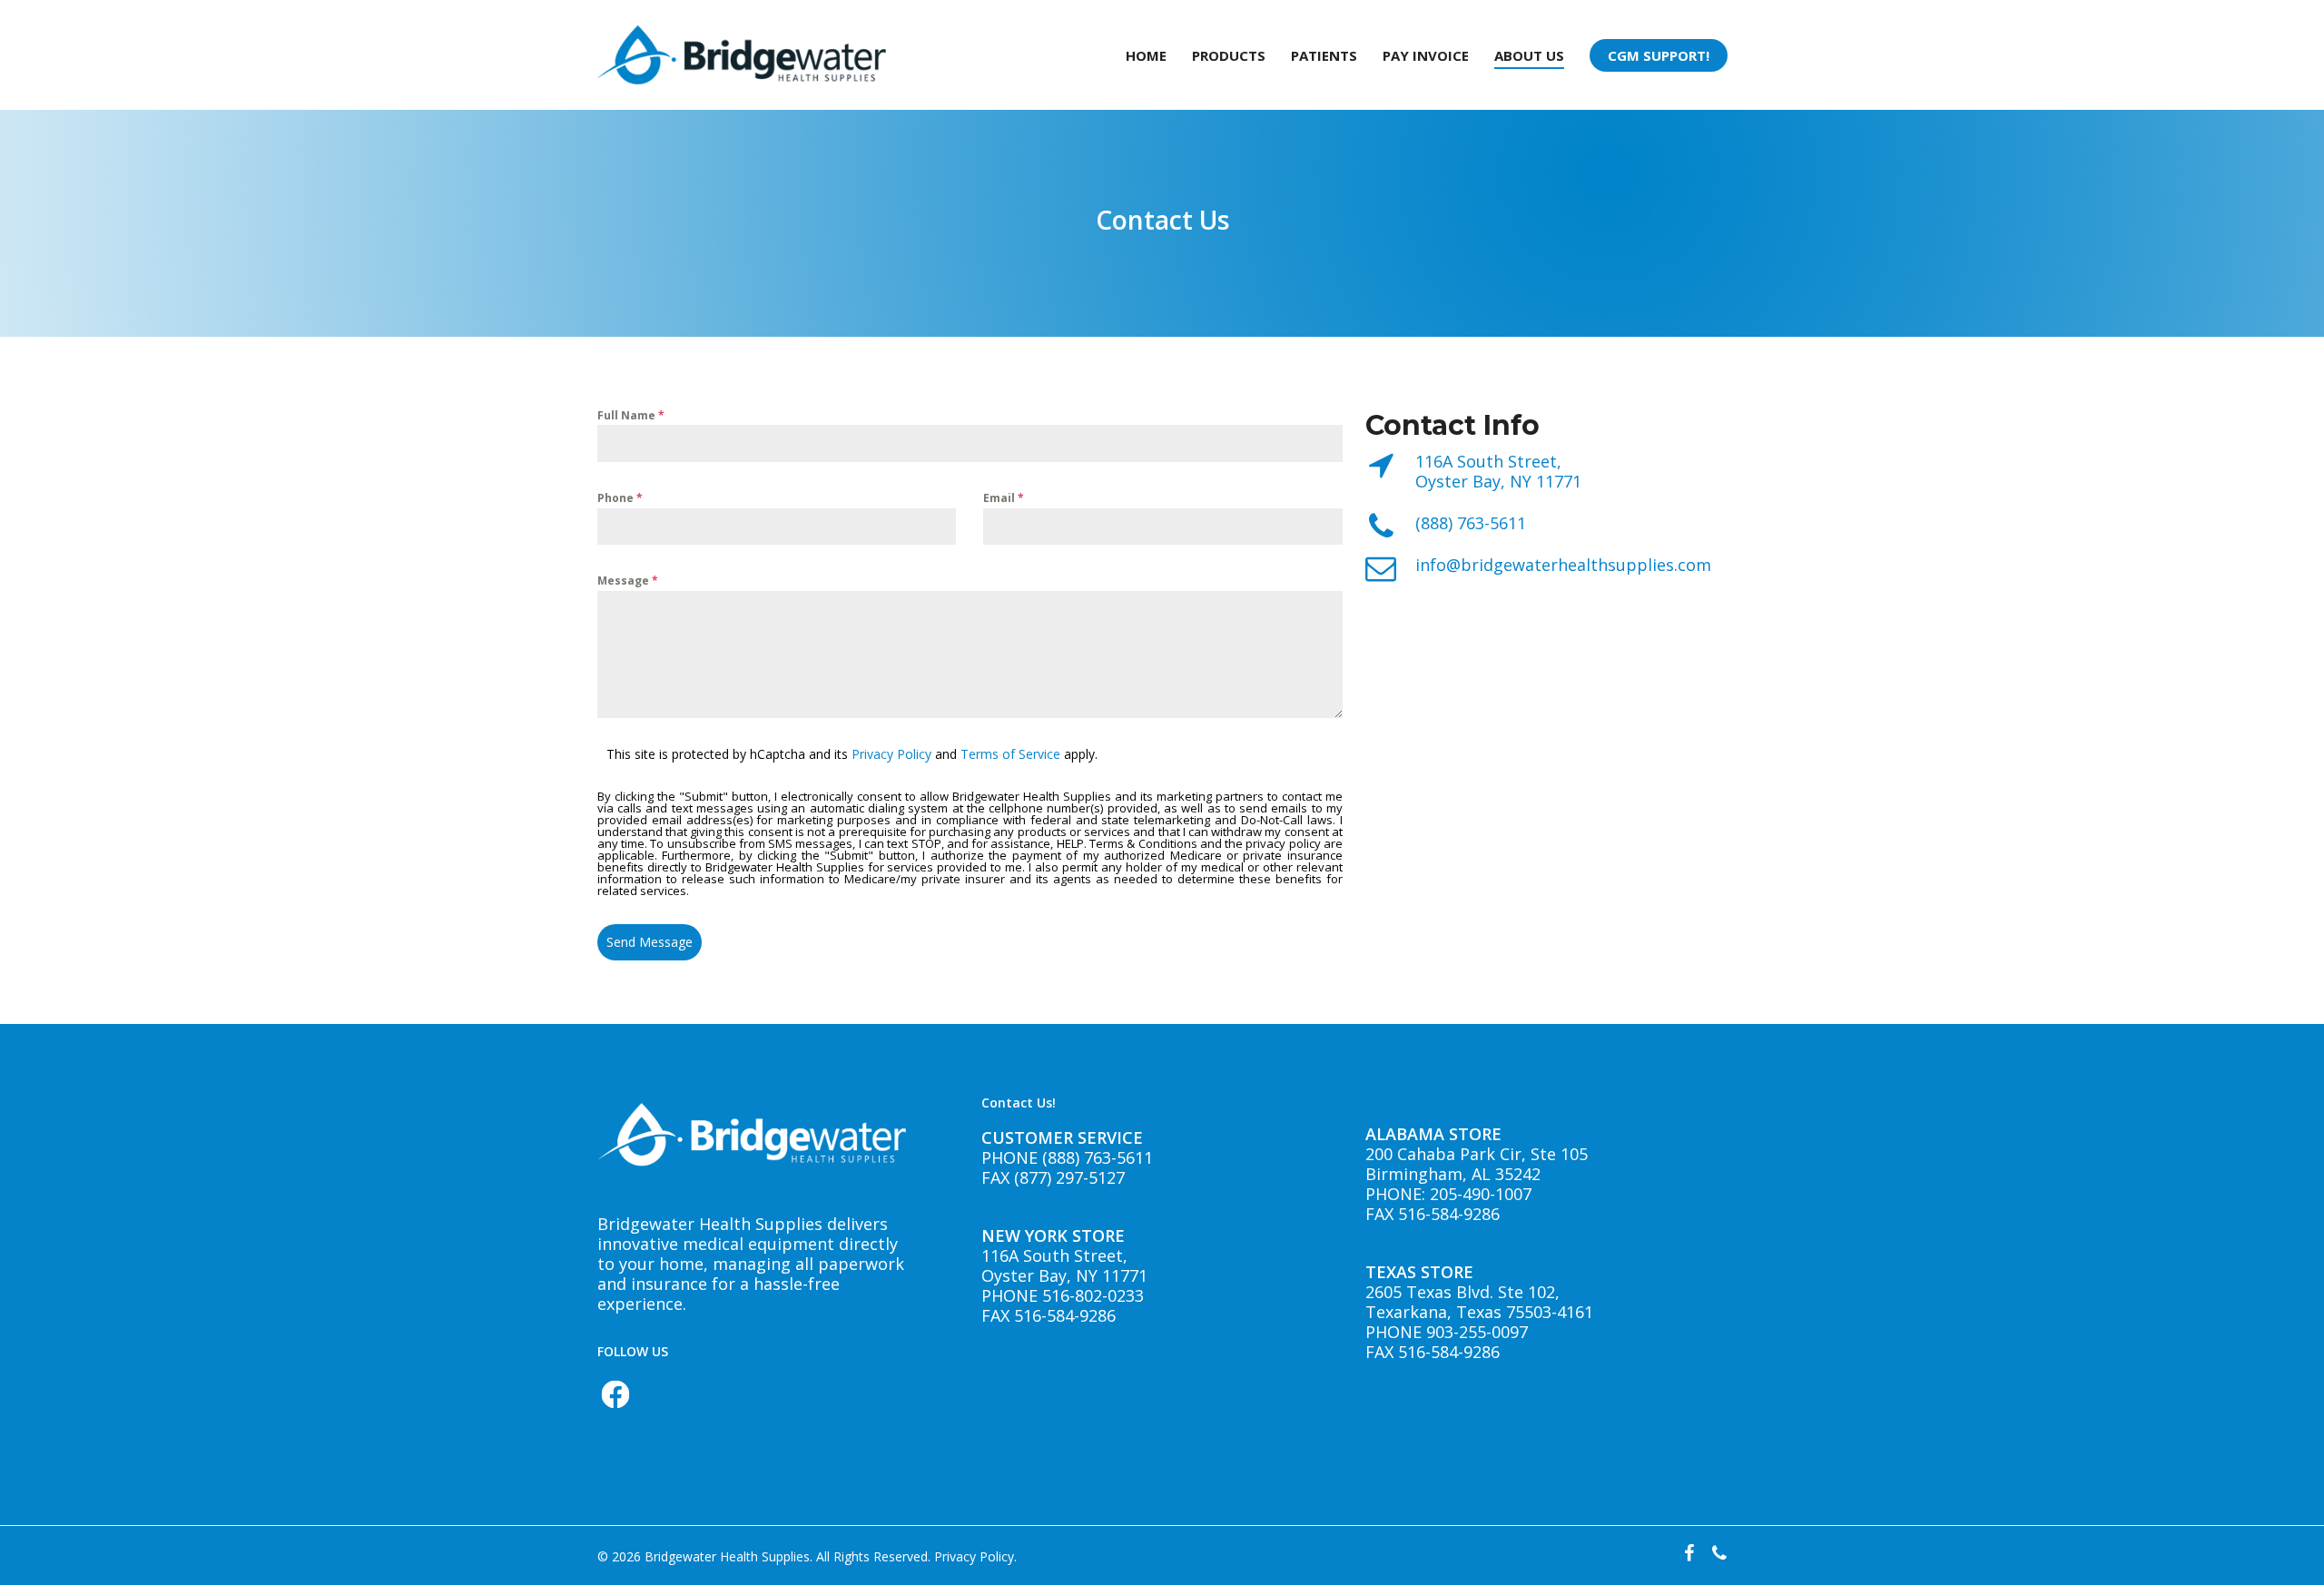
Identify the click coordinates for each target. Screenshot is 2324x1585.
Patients (1324, 55)
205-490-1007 (1481, 1194)
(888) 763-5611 (1471, 523)
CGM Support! (1659, 55)
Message (628, 581)
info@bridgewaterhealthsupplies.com (1563, 565)
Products (1229, 55)
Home (1146, 55)
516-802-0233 (1091, 1295)
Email (1004, 498)
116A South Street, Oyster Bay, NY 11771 (1498, 471)
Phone (620, 498)
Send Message (650, 942)
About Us (1529, 55)
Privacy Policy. (975, 1556)
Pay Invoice (1426, 55)
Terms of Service (1010, 754)
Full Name (631, 415)
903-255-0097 (1477, 1332)
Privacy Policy (891, 754)
